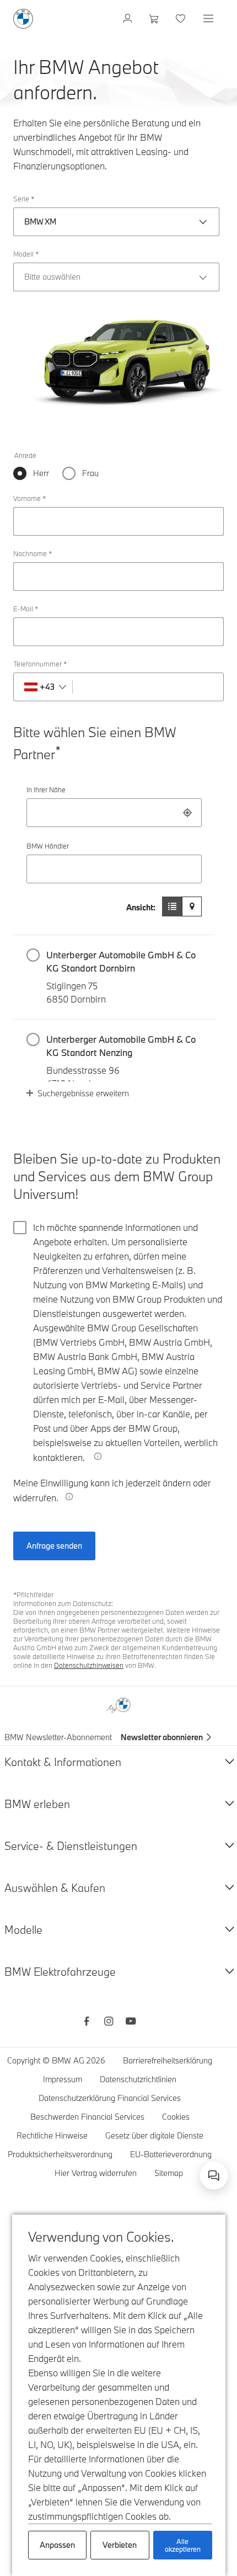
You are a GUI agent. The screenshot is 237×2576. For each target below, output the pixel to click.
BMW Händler (48, 846)
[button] (114, 977)
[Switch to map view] (192, 906)
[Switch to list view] (172, 906)
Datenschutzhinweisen (89, 1665)
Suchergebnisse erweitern (83, 1093)
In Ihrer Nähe (46, 790)
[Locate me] (187, 813)
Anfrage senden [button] (54, 1546)
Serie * (24, 199)
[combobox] (114, 813)
